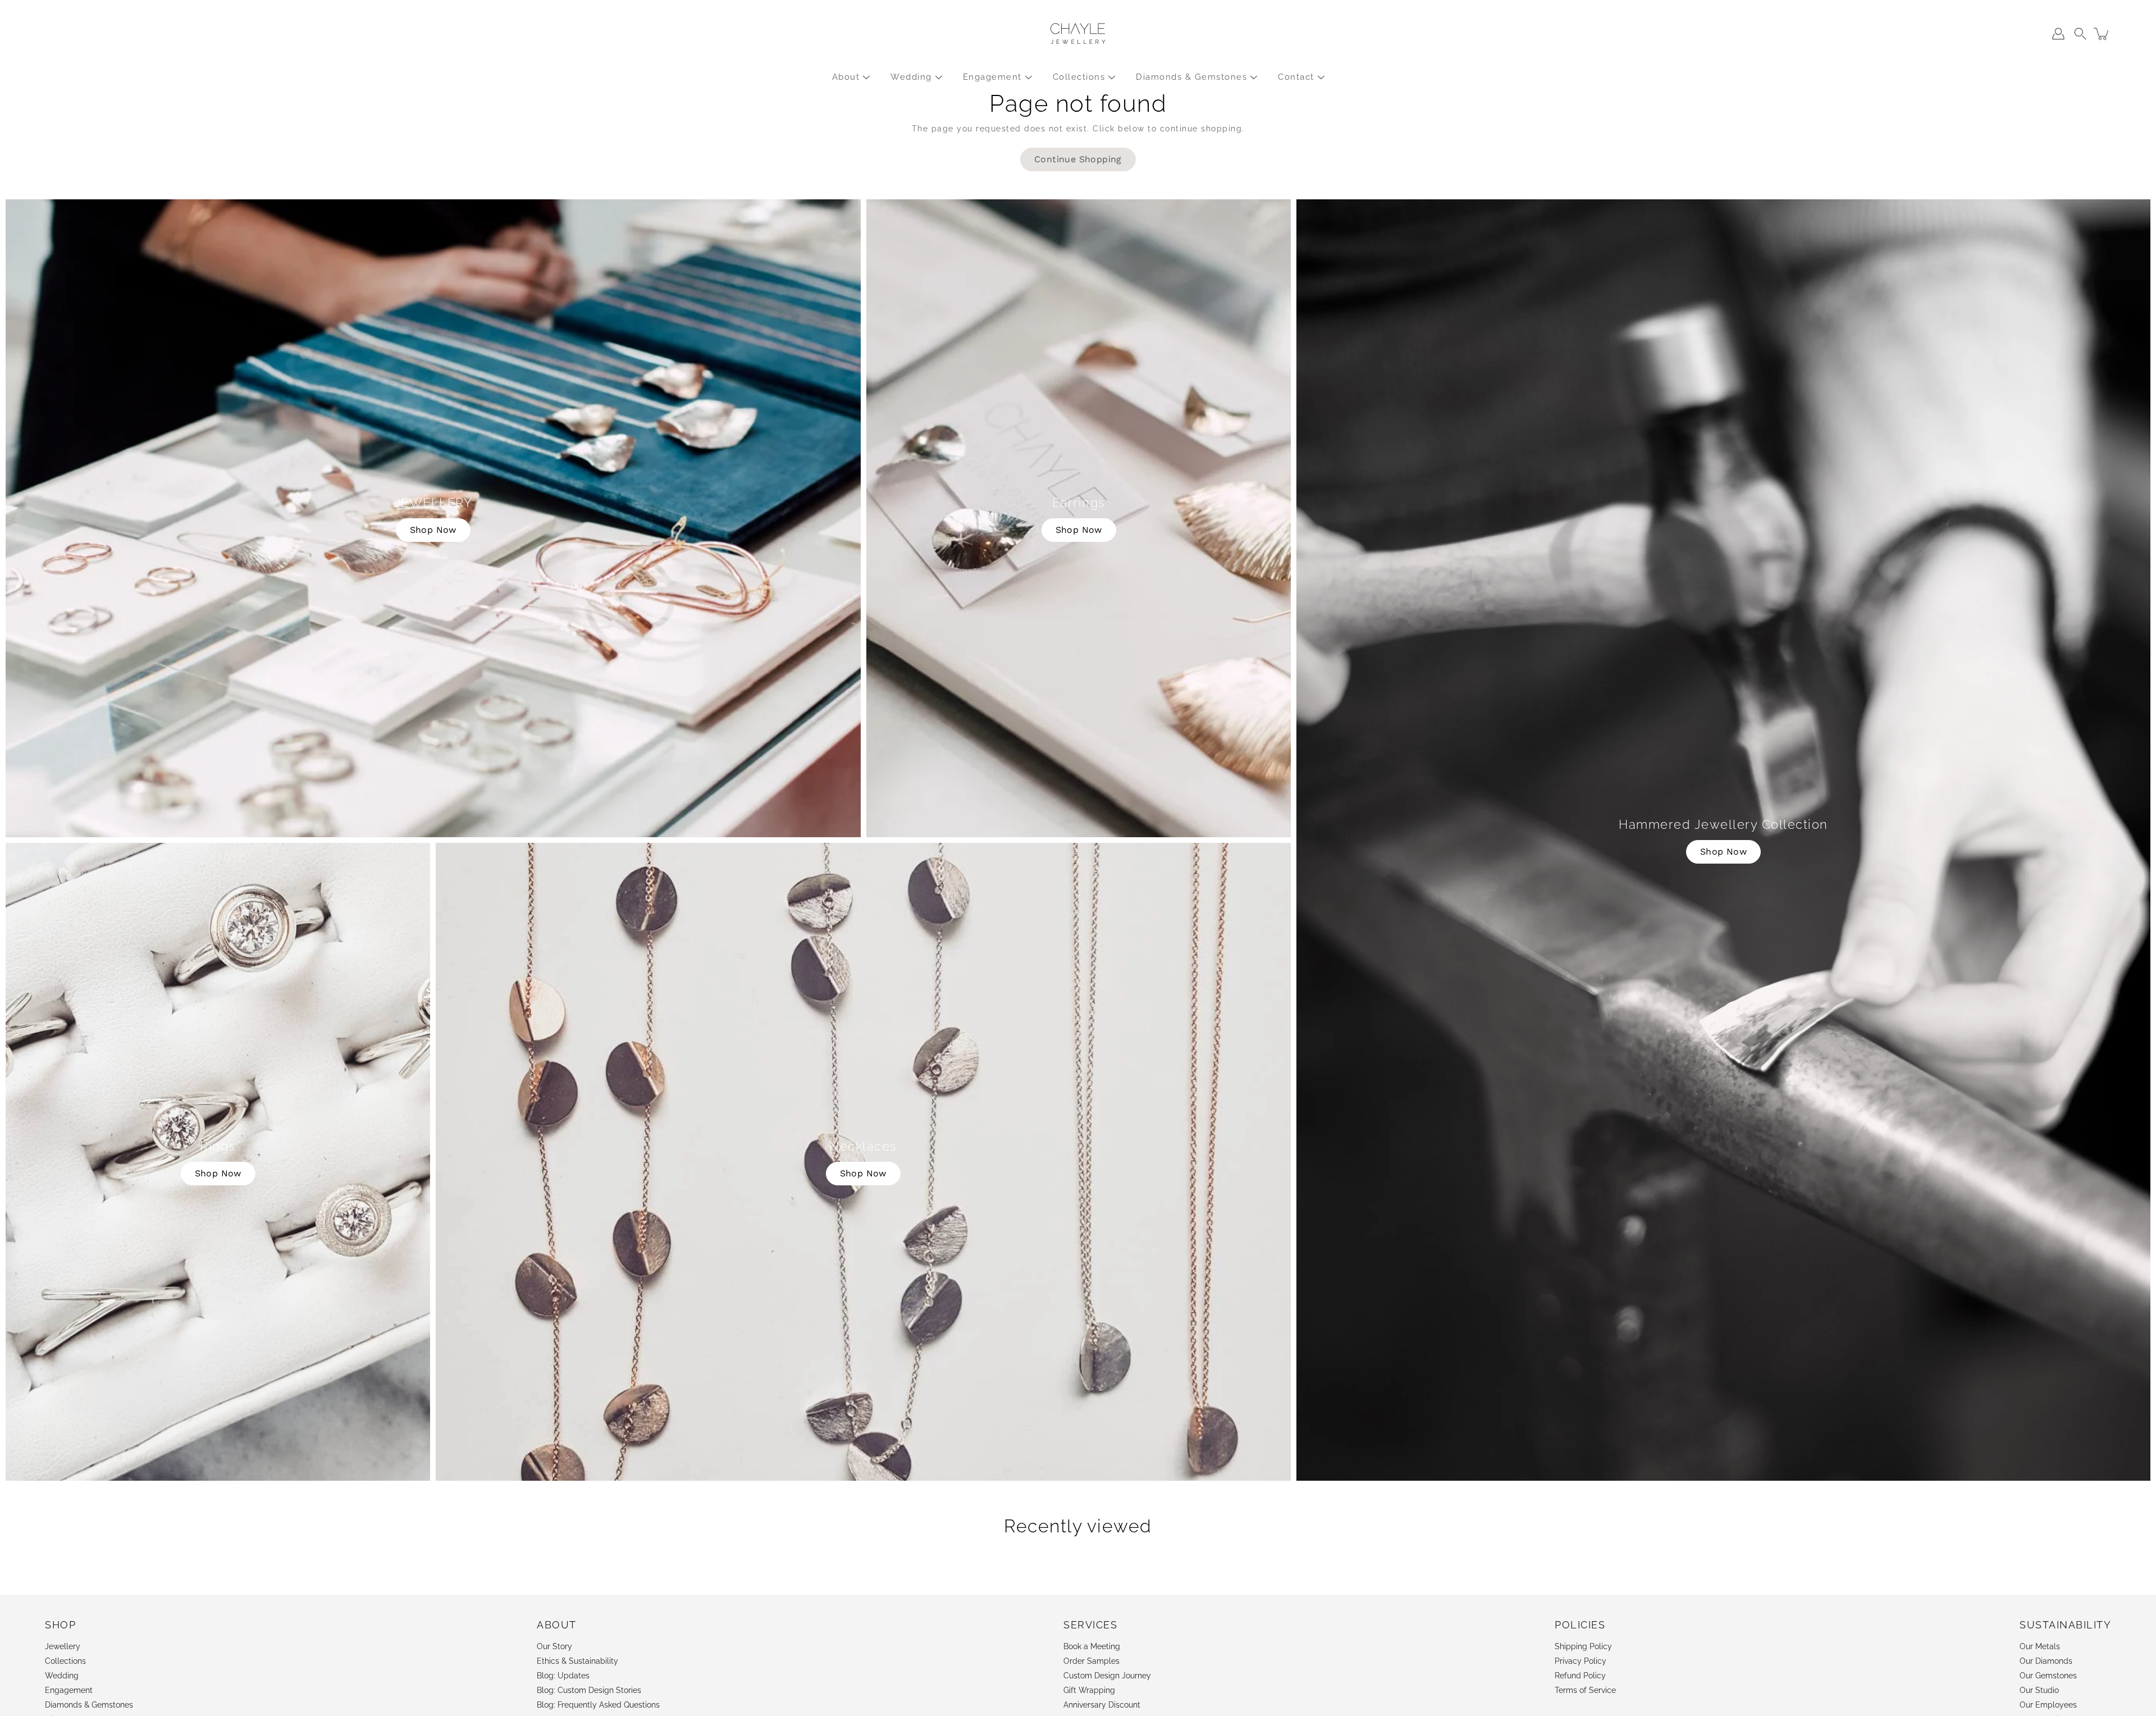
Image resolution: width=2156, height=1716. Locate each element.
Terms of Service (1585, 1690)
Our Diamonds (2046, 1661)
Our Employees (2048, 1705)
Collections (1079, 77)
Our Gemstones (2048, 1676)
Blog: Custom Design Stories (589, 1690)
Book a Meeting (1092, 1646)
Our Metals (2040, 1646)
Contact (1296, 77)
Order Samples (1091, 1661)
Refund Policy (1580, 1676)
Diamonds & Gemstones (1191, 77)
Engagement (992, 77)
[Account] (2058, 34)
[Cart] (2102, 34)
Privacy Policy (1581, 1661)
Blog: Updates (563, 1676)
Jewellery (63, 1646)
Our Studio (2039, 1690)
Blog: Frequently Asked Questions (598, 1705)
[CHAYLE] (1078, 34)
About (846, 77)
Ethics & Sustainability (577, 1661)
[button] (2080, 34)
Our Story (554, 1646)
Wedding (911, 77)
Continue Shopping (1078, 159)
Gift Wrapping (1089, 1690)
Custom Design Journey (1107, 1676)
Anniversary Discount (1102, 1705)
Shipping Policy (1583, 1646)
